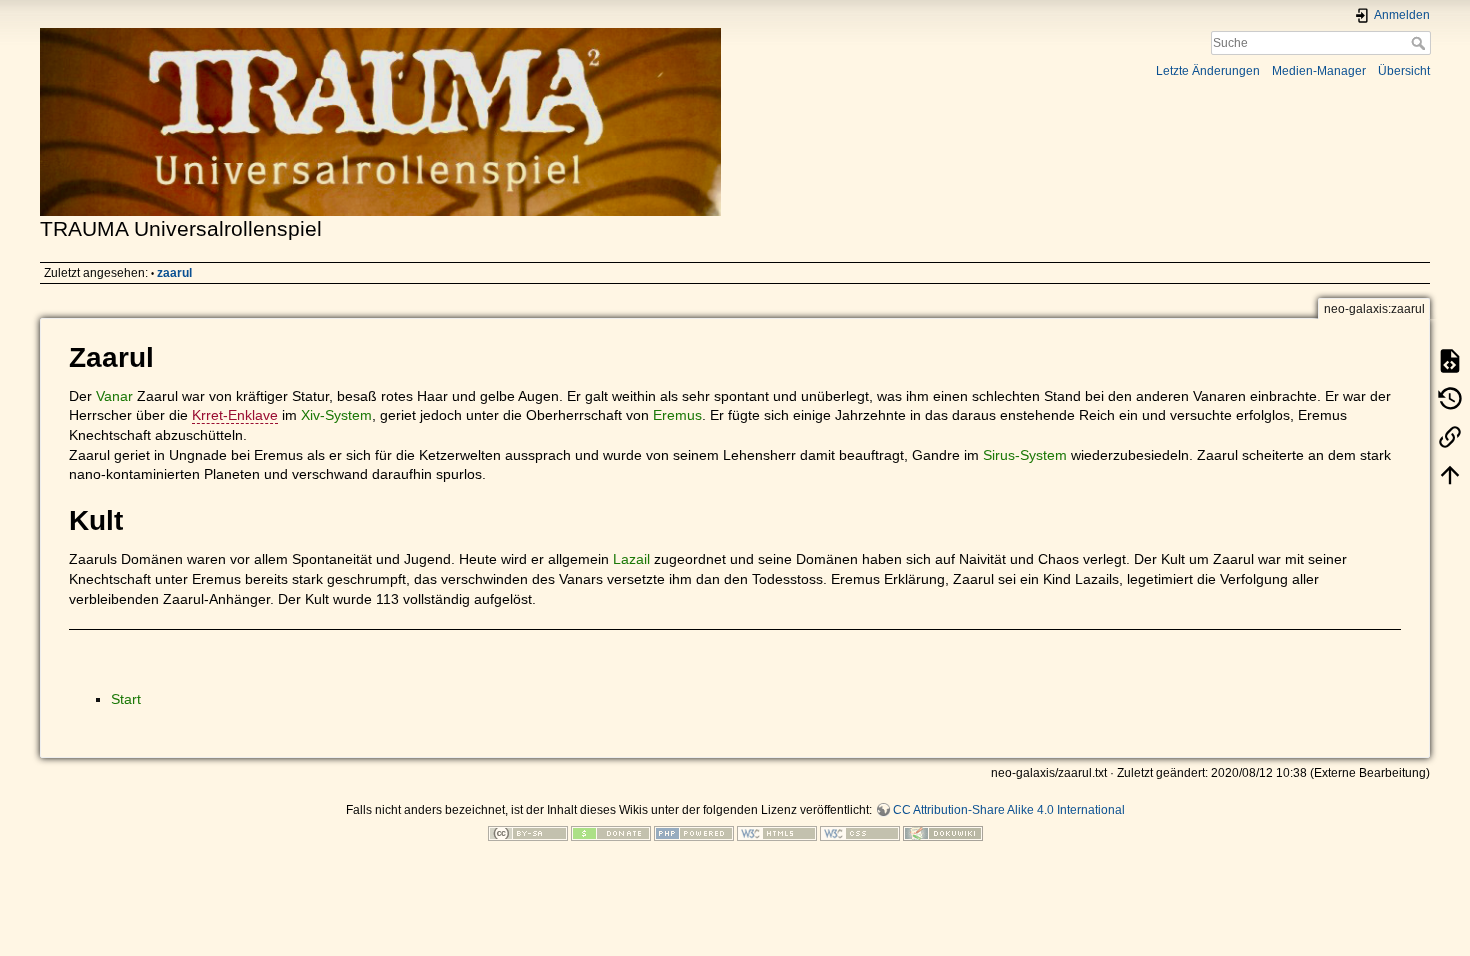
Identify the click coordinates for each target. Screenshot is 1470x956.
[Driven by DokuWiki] (943, 833)
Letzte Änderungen (1208, 71)
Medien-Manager (1319, 71)
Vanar (114, 396)
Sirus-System (1025, 455)
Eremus (677, 415)
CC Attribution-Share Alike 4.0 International (1009, 810)
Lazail (631, 559)
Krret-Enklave (235, 415)
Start (126, 699)
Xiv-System (336, 415)
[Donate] (611, 833)
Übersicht (1404, 71)
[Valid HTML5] (777, 833)
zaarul (174, 273)
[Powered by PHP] (694, 833)
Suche (1420, 43)
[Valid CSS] (860, 833)
